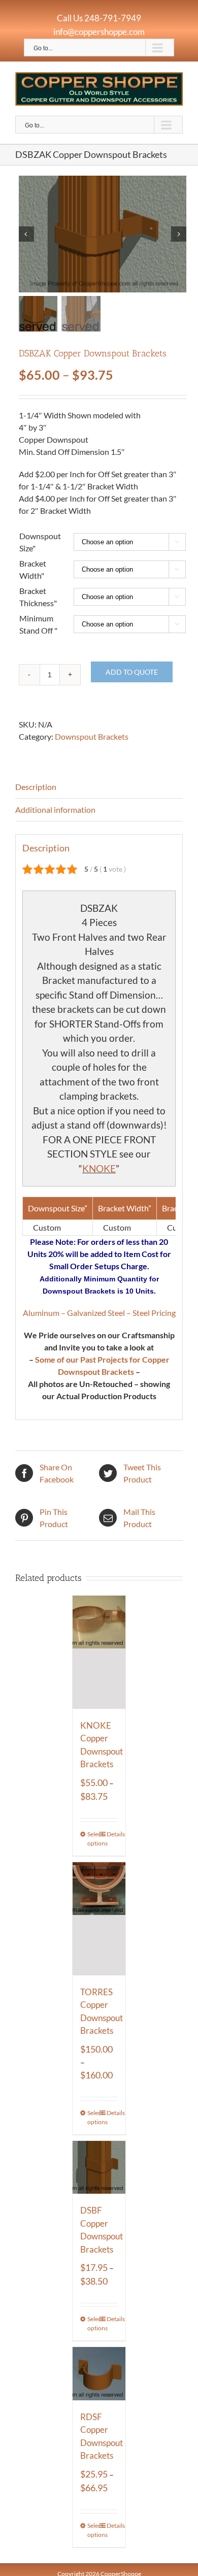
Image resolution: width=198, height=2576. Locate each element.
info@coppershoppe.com (99, 32)
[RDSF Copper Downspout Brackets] (99, 2374)
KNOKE (99, 1168)
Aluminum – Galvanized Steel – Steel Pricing (99, 1313)
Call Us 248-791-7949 (99, 18)
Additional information (55, 810)
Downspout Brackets (92, 736)
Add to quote (132, 672)
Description (36, 787)
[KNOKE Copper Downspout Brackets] (99, 1652)
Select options (93, 1839)
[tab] (99, 787)
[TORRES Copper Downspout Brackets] (99, 1919)
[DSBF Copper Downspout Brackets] (99, 2168)
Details (112, 1834)
